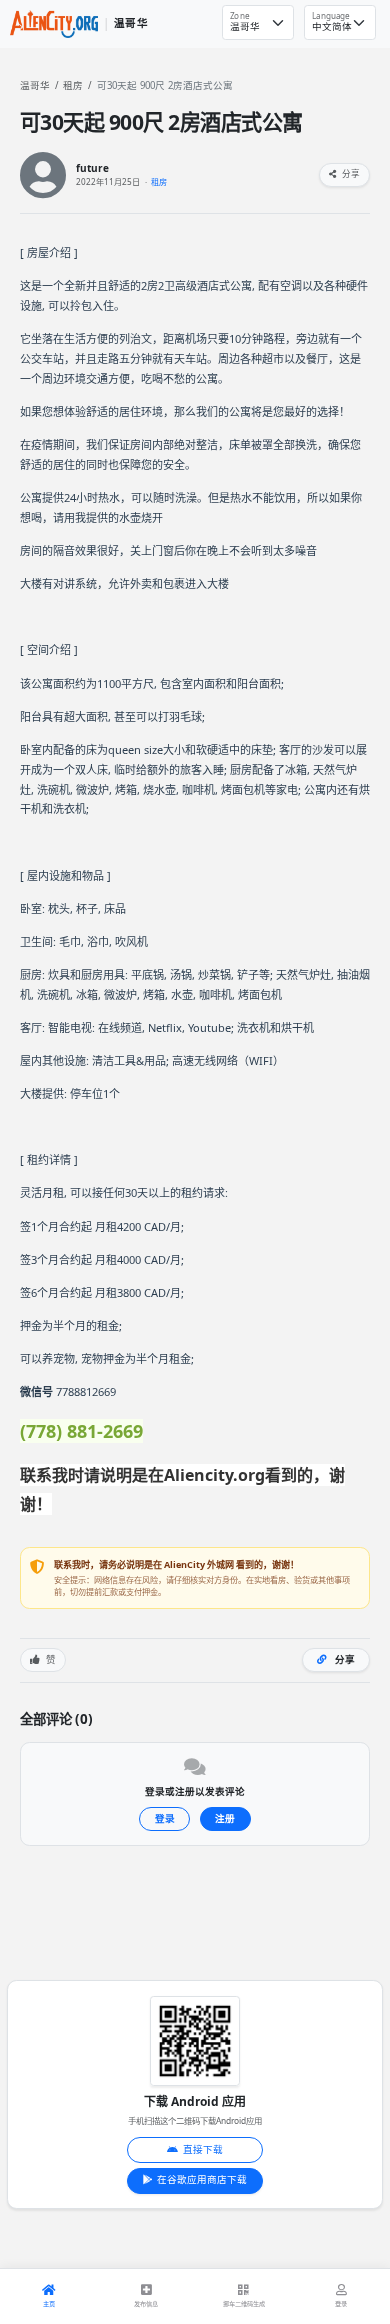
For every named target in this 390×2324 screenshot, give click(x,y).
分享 (350, 174)
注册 (225, 1818)
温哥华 (35, 85)
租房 (73, 85)
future (92, 168)
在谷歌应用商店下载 (202, 2179)
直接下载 (203, 2149)
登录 (165, 1818)
